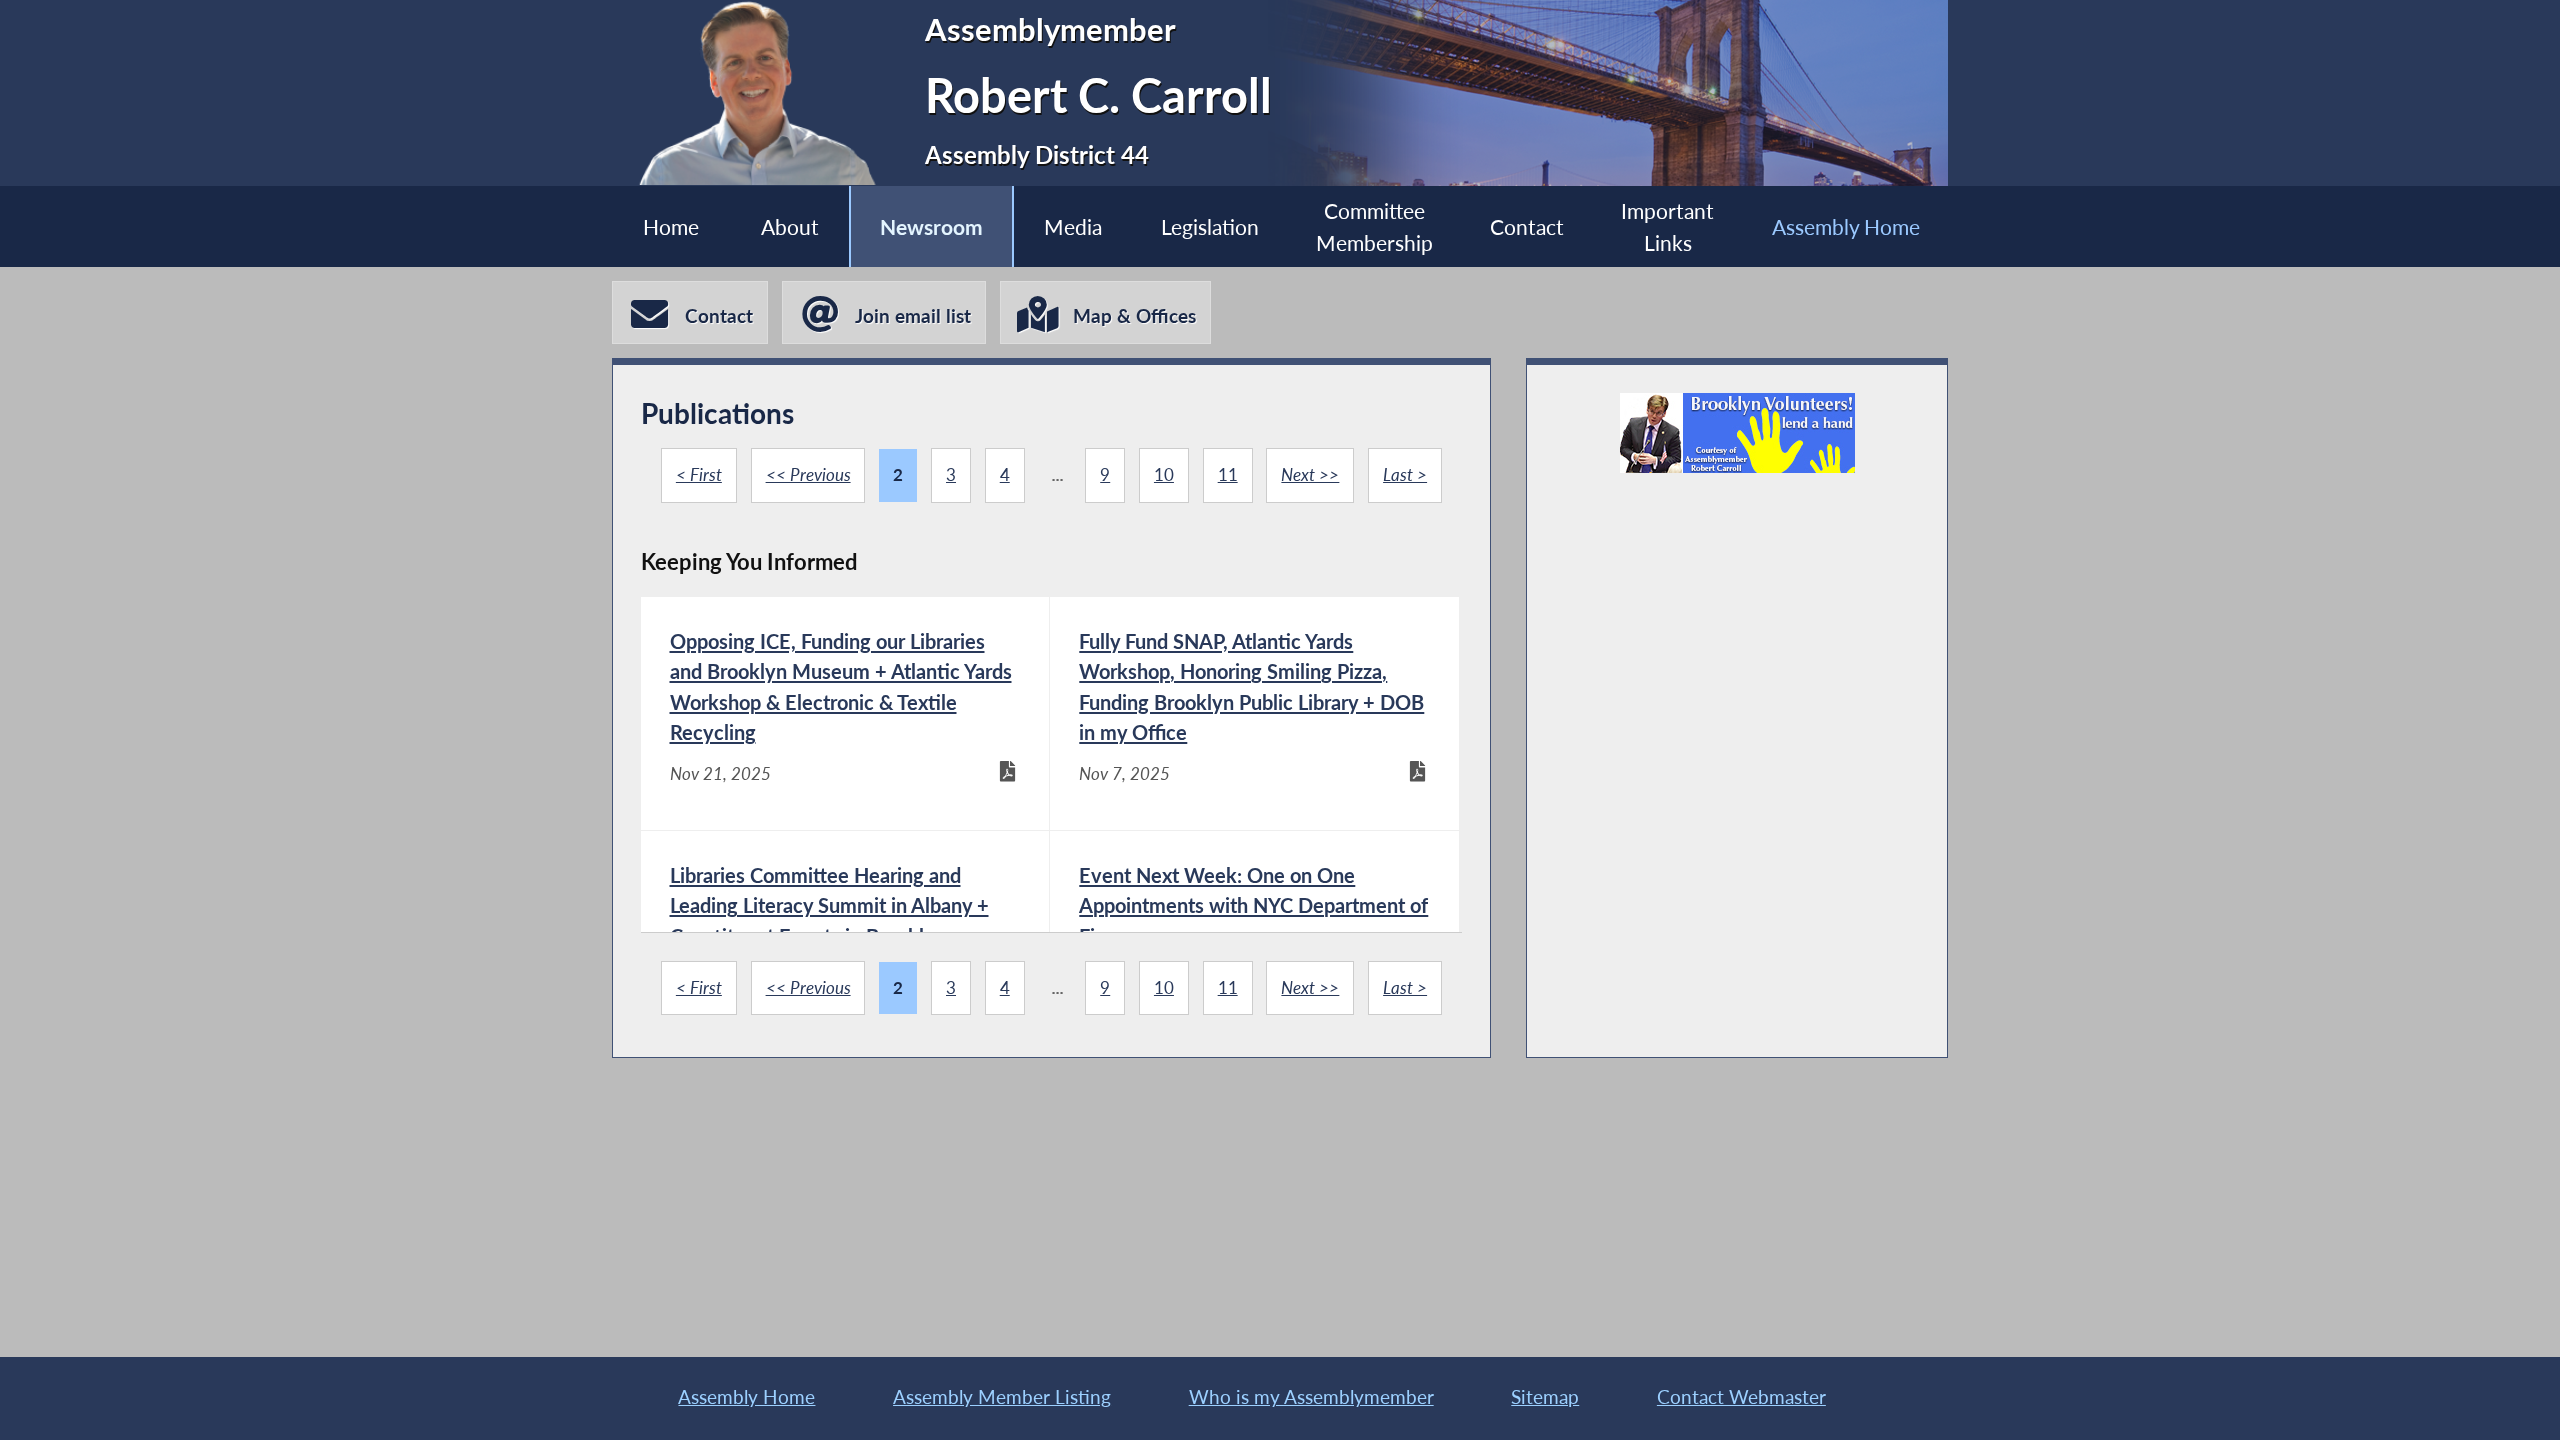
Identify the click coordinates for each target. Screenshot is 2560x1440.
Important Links (1667, 226)
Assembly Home (1846, 226)
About (790, 226)
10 (1164, 475)
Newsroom (931, 226)
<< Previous (808, 475)
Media (1073, 226)
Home (671, 226)
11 (1228, 475)
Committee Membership (1374, 226)
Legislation (1210, 226)
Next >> (1310, 475)
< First (699, 475)
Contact (1527, 226)
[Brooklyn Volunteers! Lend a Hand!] (1737, 433)
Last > (1405, 475)
